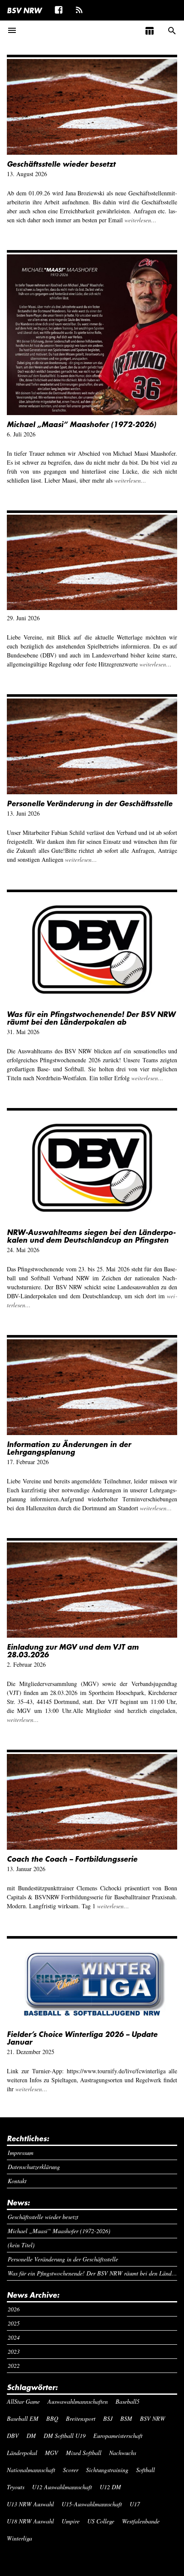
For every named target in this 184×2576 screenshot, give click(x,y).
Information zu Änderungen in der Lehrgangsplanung (69, 1448)
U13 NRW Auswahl (30, 2504)
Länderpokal (22, 2453)
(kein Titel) (21, 2245)
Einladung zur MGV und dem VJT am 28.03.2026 (73, 1651)
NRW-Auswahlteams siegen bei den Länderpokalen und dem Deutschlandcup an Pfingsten (91, 1236)
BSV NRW (24, 10)
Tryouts (16, 2487)
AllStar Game (23, 2401)
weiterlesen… (140, 220)
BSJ (108, 2418)
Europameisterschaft (118, 2436)
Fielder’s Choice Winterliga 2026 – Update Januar (82, 2038)
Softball (145, 2470)
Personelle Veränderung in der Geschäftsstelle (90, 803)
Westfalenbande (141, 2521)
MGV (52, 2453)
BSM (126, 2418)
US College (101, 2521)
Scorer (71, 2470)
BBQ (52, 2418)
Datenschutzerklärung (34, 2167)
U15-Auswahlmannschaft (92, 2504)
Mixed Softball (84, 2453)
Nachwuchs (123, 2453)
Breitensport (81, 2418)
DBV (13, 2436)
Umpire (71, 2521)
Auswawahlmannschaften (78, 2401)
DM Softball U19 (65, 2436)
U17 (135, 2504)
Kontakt (17, 2181)
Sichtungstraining (107, 2470)
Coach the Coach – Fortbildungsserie (72, 1859)
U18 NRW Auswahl (30, 2521)
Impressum (21, 2153)
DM (31, 2436)
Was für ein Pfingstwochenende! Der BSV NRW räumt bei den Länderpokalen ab (91, 1018)
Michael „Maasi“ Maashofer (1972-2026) (82, 424)
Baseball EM (23, 2418)
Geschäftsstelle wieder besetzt (61, 164)
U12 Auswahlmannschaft (62, 2487)
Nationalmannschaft (31, 2470)
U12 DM (110, 2487)
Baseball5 (128, 2401)
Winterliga (19, 2538)
